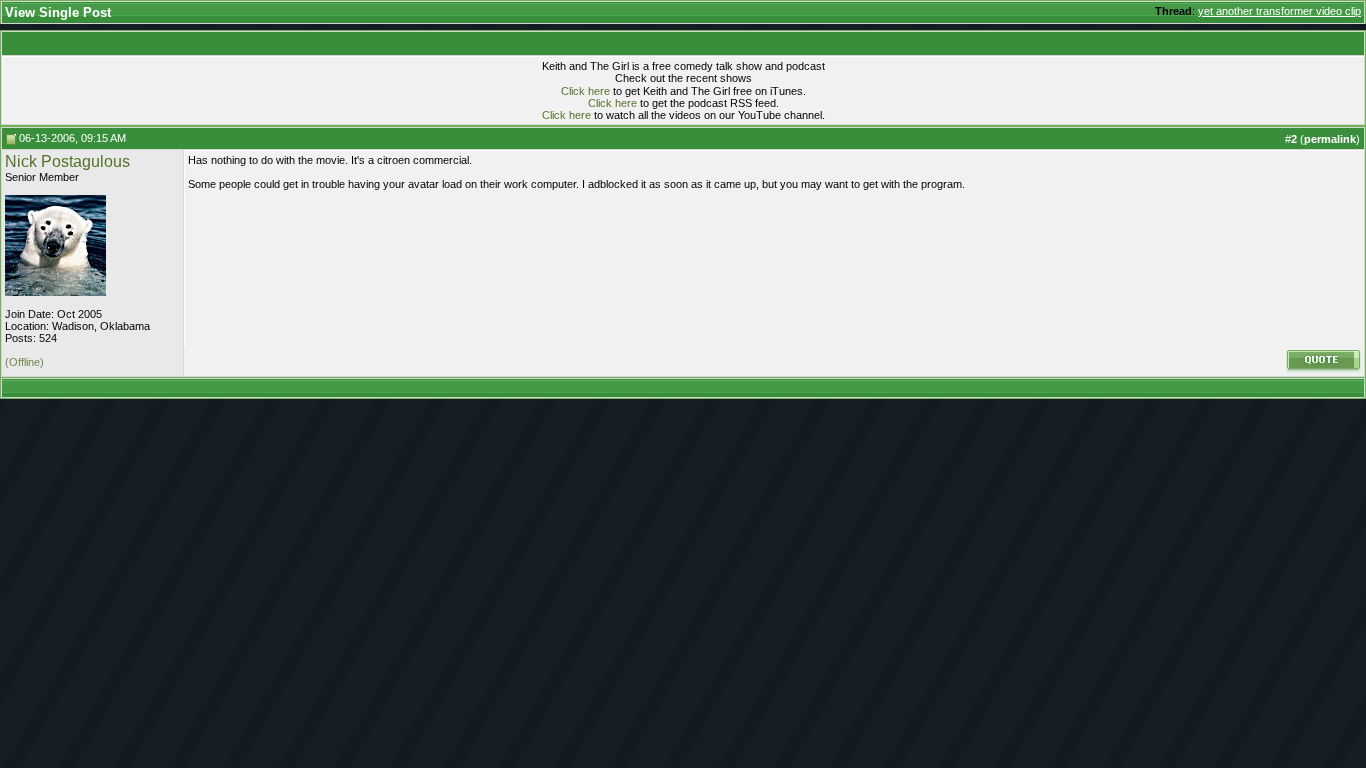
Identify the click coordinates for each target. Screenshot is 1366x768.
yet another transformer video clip (1279, 11)
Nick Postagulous (67, 161)
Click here (585, 91)
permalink (1330, 139)
